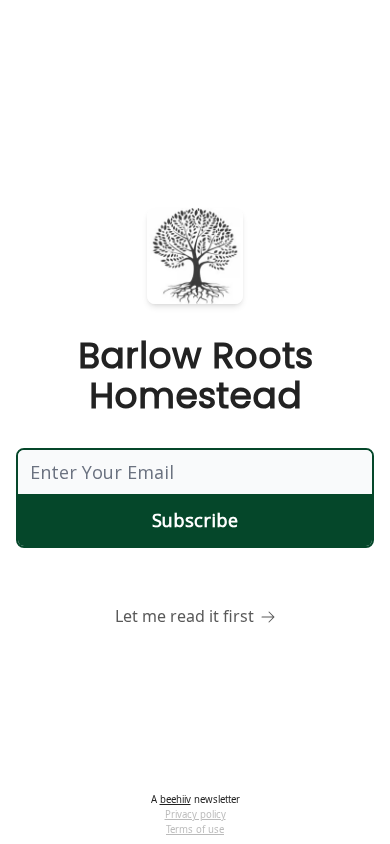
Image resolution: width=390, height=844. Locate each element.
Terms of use (195, 829)
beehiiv (175, 799)
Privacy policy (195, 814)
